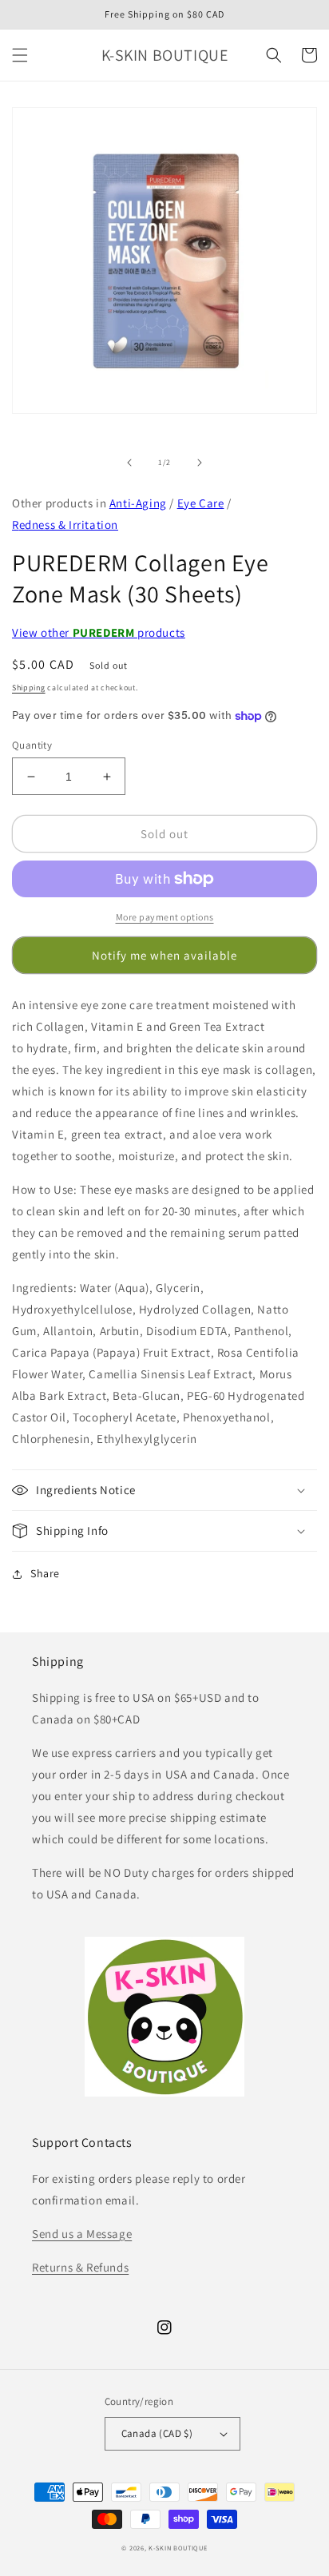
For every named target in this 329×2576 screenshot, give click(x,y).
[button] (20, 55)
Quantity (32, 745)
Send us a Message (82, 2234)
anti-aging (138, 503)
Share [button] (45, 1573)
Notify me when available (164, 955)
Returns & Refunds (80, 2267)
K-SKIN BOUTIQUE (178, 2548)
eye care (201, 503)
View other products (99, 632)
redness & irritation (65, 525)
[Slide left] (129, 463)
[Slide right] (200, 463)
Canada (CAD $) (157, 2433)
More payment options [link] (165, 917)
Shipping (29, 688)
